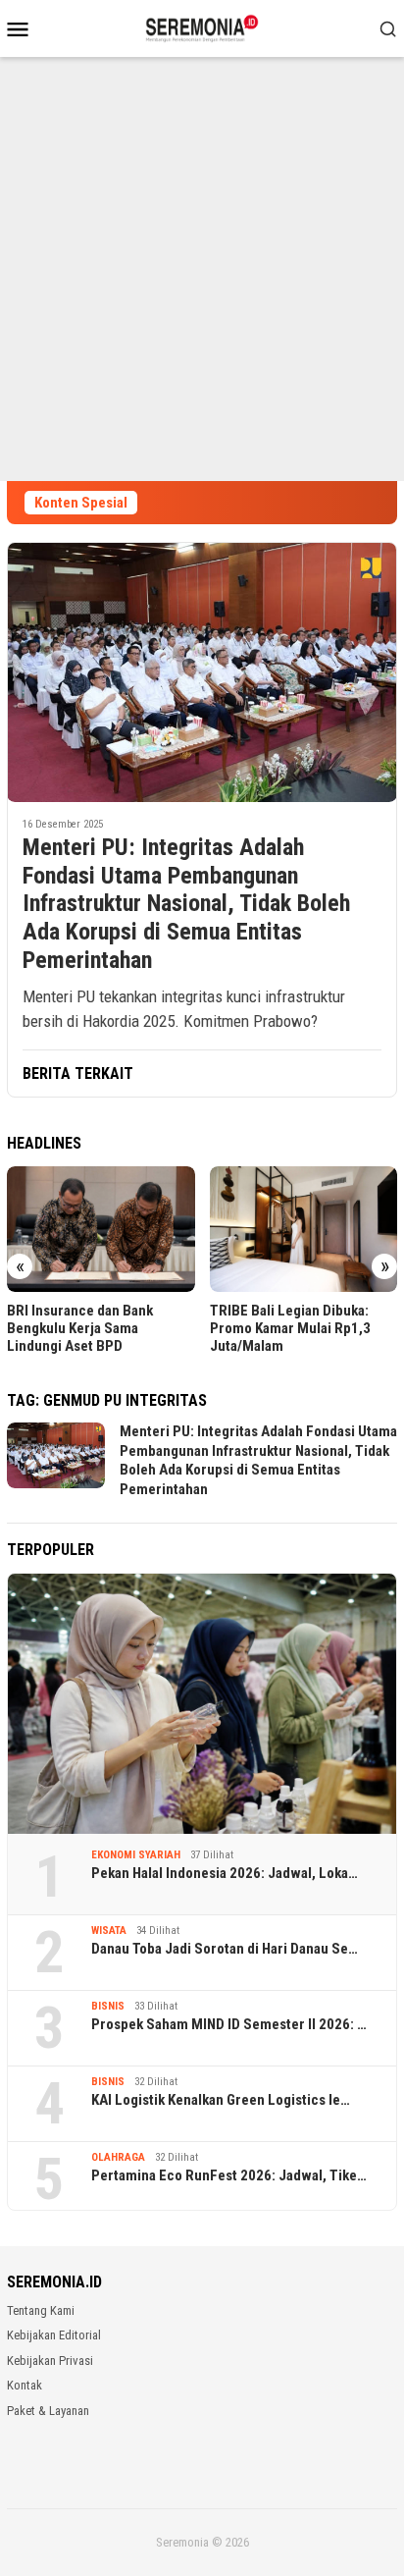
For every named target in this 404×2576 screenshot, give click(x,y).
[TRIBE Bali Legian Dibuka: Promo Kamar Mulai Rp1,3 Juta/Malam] (304, 1229)
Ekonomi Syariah (136, 1855)
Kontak (25, 2385)
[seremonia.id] (202, 27)
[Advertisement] (202, 269)
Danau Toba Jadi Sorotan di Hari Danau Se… (225, 1949)
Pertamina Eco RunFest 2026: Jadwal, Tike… (229, 2175)
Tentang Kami (41, 2310)
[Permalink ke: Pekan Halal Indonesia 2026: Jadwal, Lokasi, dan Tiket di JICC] (202, 1704)
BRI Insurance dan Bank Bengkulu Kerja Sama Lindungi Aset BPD (80, 1328)
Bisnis (108, 2006)
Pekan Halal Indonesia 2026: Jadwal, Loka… (225, 1873)
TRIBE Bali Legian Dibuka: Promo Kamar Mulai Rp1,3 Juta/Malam (290, 1328)
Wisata (109, 1931)
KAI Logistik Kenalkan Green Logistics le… (221, 2100)
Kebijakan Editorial (54, 2335)
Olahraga (118, 2157)
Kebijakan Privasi (50, 2361)
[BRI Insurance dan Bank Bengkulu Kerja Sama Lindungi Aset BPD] (101, 1229)
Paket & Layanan (48, 2411)
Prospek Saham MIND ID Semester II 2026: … (229, 2024)
